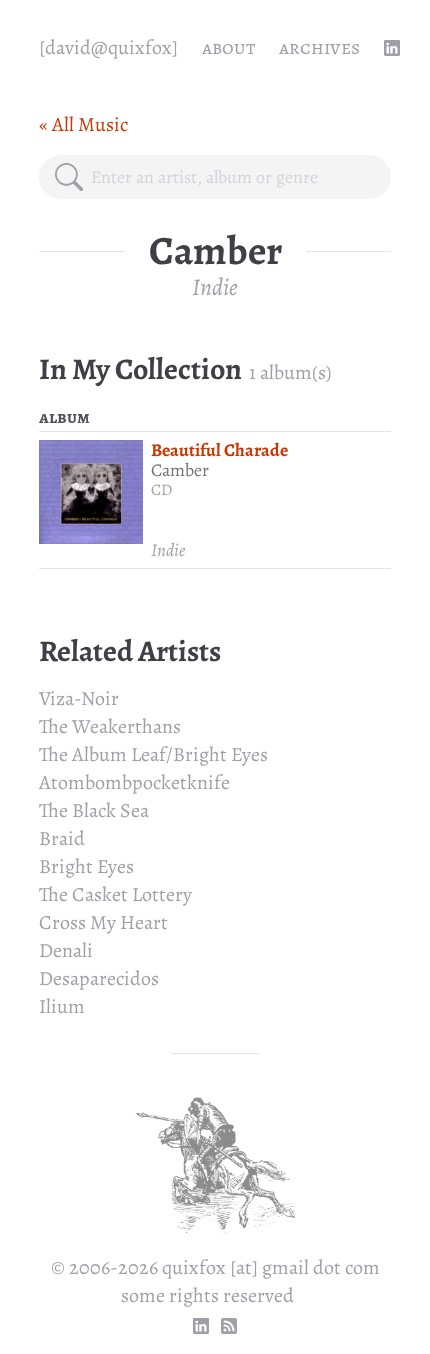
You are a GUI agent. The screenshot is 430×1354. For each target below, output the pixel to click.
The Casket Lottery (115, 894)
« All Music (83, 124)
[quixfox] (108, 47)
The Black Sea (94, 810)
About (228, 47)
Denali (66, 950)
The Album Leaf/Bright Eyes (153, 754)
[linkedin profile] (392, 48)
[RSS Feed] (229, 1326)
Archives (319, 47)
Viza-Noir (79, 698)
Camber (180, 470)
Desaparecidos (99, 978)
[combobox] (233, 177)
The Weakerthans (110, 726)
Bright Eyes (86, 866)
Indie (215, 287)
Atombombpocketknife (134, 782)
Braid (62, 838)
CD (161, 490)
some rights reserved (207, 1295)
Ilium (62, 1006)
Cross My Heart (103, 922)
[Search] (69, 177)
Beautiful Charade (219, 450)
